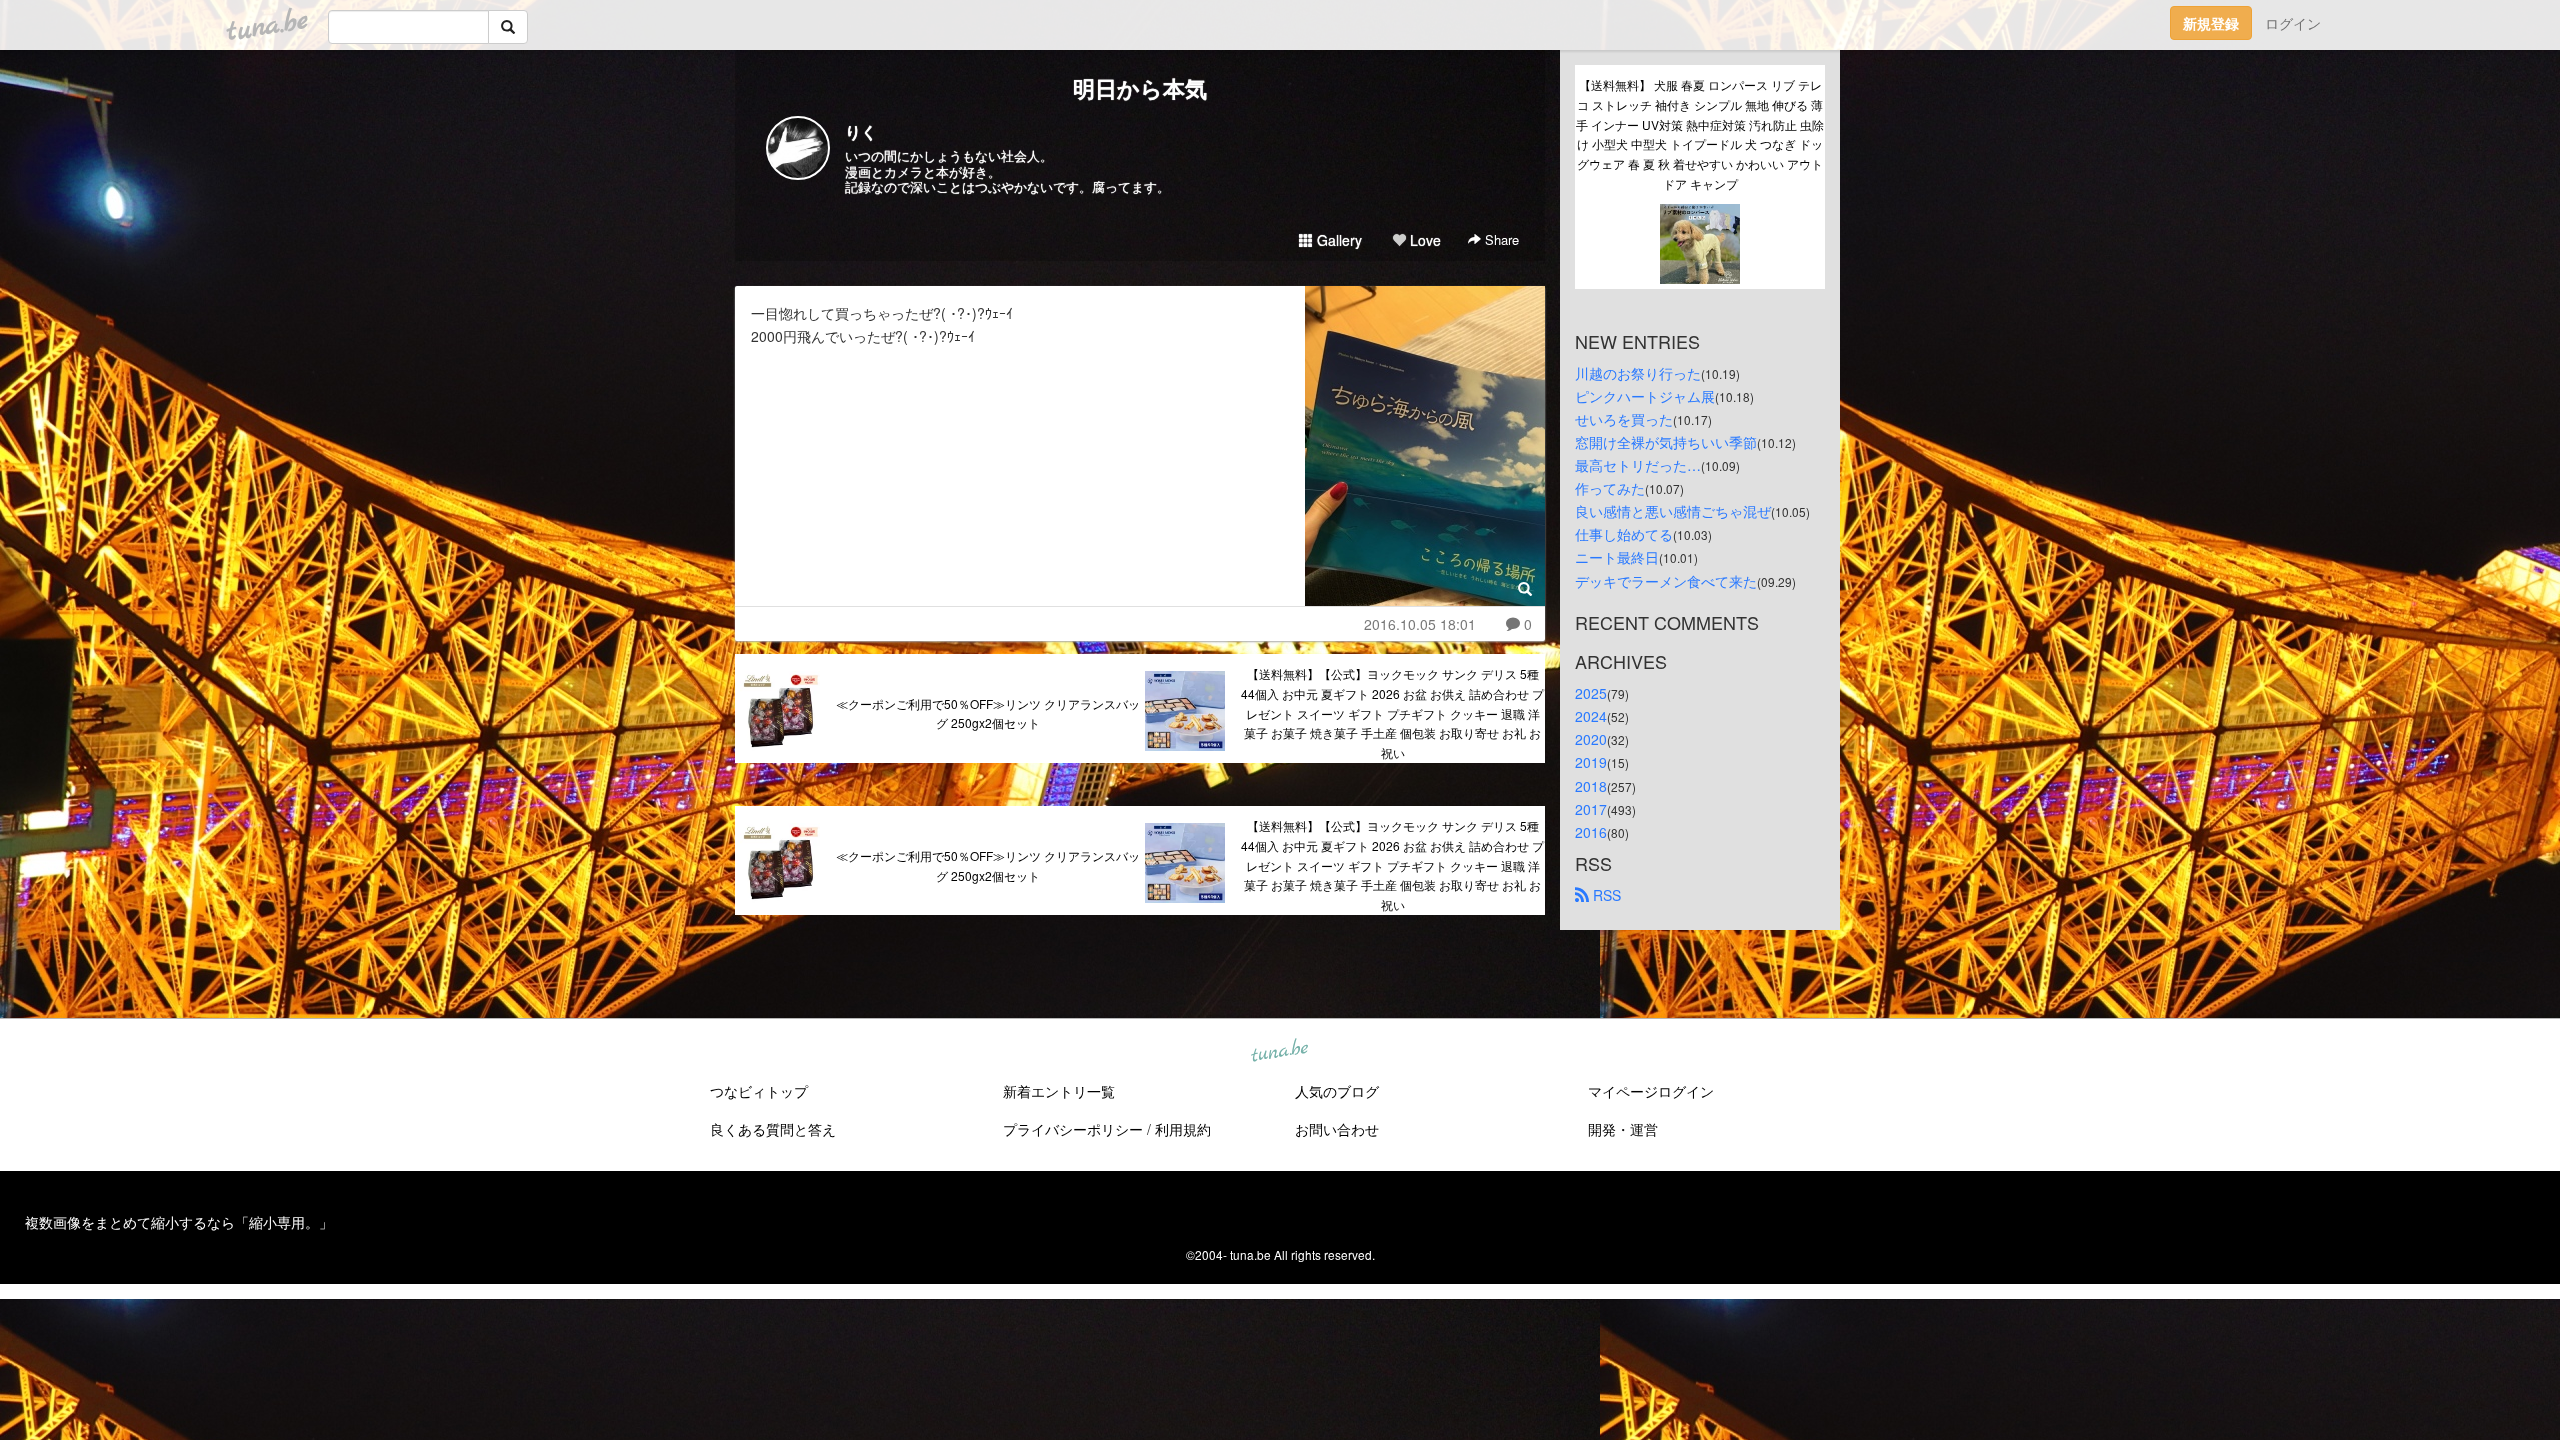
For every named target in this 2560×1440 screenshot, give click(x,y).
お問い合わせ (1337, 1129)
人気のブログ (1337, 1091)
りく (861, 131)
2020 (1591, 739)
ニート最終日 (1617, 557)
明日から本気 (1140, 88)
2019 (1591, 762)
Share (1500, 239)
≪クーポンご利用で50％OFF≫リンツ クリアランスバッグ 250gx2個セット (988, 713)
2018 (1591, 786)
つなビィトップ (759, 1091)
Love (1423, 240)
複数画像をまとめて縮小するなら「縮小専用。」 (179, 1222)
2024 (1591, 716)
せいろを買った (1624, 419)
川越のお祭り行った (1638, 373)
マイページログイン (1651, 1091)
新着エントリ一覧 (1059, 1091)
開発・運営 (1623, 1129)
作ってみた (1610, 488)
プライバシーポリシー (1073, 1129)
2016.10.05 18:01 (1420, 624)
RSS (1605, 895)
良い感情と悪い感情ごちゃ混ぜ (1673, 511)
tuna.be (1279, 1052)
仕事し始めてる (1624, 534)
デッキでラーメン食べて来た (1666, 581)
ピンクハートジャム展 (1645, 396)
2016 (1591, 832)
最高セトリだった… (1638, 465)
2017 (1591, 809)
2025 (1591, 693)
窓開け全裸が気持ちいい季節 (1666, 442)
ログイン (2293, 23)
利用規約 (1183, 1129)
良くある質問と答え (773, 1129)
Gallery (1337, 240)
